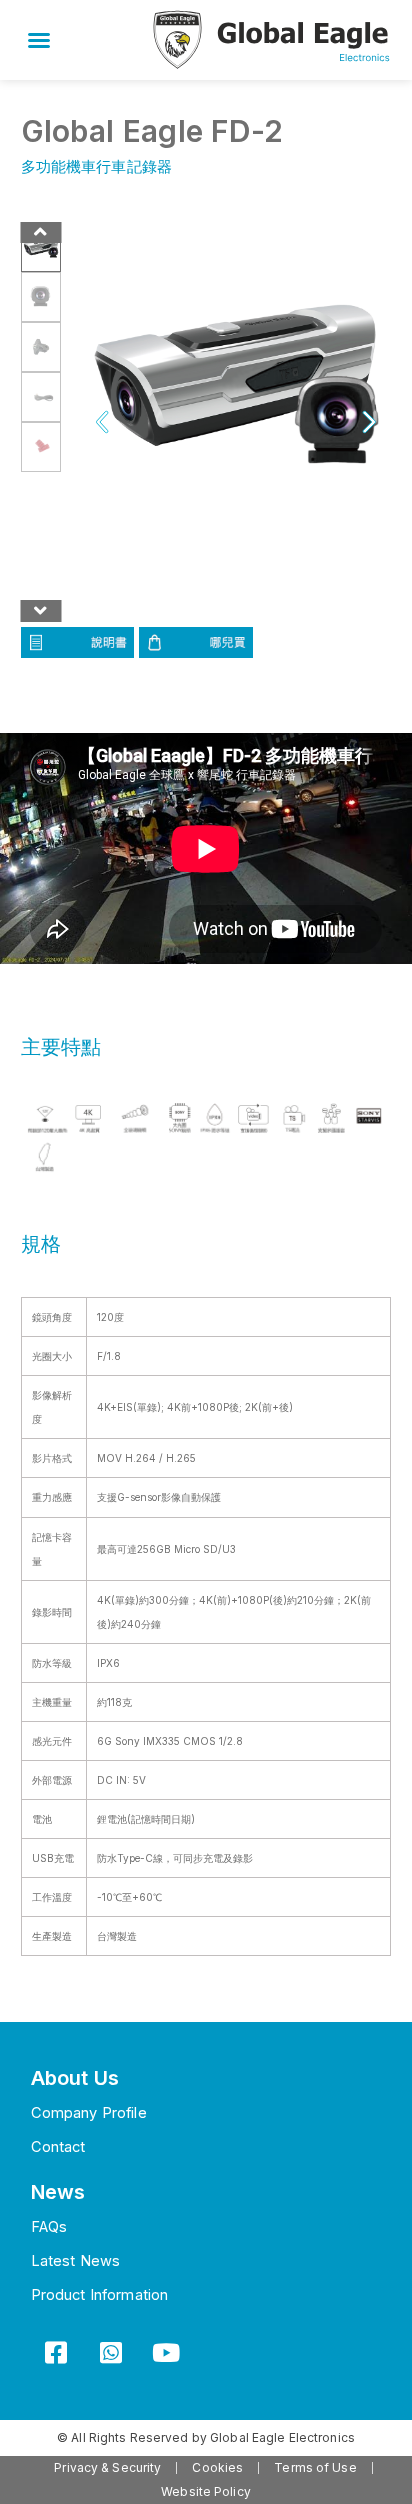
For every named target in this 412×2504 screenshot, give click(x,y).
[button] (39, 40)
